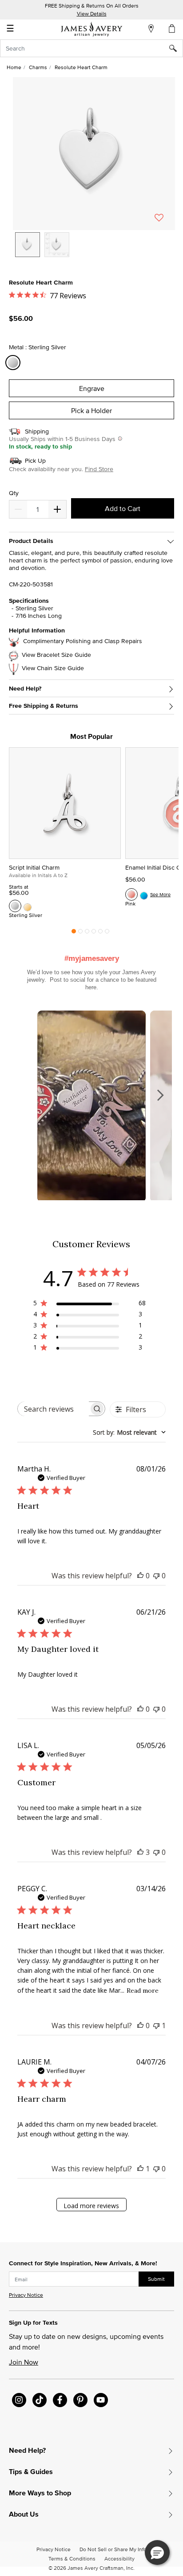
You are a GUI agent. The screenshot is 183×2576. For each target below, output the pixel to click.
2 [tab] (80, 933)
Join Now (24, 2362)
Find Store (99, 469)
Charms (38, 67)
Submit (156, 2279)
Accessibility (119, 2558)
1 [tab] (74, 933)
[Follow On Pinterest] (80, 2400)
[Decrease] (57, 509)
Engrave (92, 388)
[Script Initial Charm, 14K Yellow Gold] (28, 906)
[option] (28, 245)
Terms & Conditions (72, 2558)
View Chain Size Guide (53, 668)
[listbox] (94, 251)
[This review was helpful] (140, 1852)
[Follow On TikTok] (40, 2400)
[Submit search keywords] (176, 48)
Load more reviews (91, 2206)
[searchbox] (53, 1409)
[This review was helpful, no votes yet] (140, 1576)
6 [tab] (107, 933)
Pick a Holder (91, 410)
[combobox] (91, 48)
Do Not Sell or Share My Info (113, 2549)
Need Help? (25, 689)
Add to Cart (123, 508)
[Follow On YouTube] (101, 2400)
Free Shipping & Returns (44, 706)
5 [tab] (100, 933)
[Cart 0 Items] (172, 28)
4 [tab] (94, 933)
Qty (14, 493)
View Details (92, 14)
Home (14, 67)
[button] (94, 154)
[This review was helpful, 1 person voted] (140, 2169)
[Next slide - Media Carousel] (160, 1095)
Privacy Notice (26, 2295)
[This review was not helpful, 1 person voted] (156, 2026)
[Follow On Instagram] (19, 2400)
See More (160, 894)
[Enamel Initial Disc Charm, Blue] (144, 894)
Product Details (31, 541)
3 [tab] (87, 933)
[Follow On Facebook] (60, 2400)
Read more (143, 1991)
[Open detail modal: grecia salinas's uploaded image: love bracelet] (91, 1107)
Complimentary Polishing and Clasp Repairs (83, 641)
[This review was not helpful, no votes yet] (156, 1576)
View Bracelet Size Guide (56, 655)
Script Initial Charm (34, 867)
